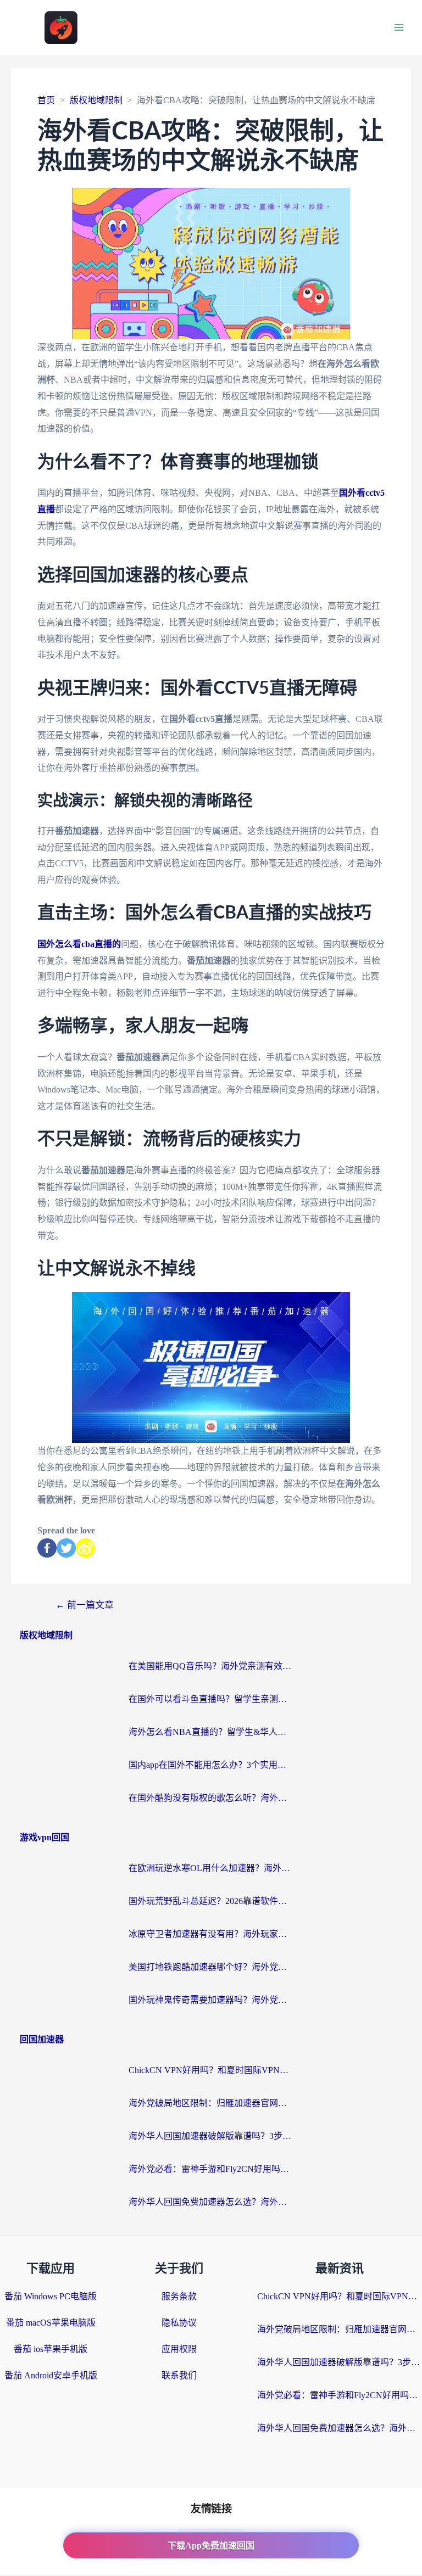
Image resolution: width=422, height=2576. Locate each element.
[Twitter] (66, 1548)
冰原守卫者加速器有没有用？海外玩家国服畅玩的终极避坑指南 (211, 1934)
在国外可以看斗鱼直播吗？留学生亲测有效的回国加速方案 (211, 1699)
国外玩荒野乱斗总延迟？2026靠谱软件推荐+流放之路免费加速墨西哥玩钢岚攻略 (211, 1901)
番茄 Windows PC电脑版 (51, 2296)
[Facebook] (47, 1548)
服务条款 (179, 2296)
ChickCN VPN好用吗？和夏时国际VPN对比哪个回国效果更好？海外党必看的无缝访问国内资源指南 (211, 2070)
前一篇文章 (85, 1605)
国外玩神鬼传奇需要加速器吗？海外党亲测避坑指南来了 (211, 2000)
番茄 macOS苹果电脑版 (51, 2323)
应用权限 (179, 2349)
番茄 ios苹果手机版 (51, 2349)
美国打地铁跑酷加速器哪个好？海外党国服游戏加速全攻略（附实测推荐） (211, 1967)
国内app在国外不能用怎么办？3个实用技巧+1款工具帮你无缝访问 (211, 1765)
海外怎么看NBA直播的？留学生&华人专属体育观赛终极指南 (211, 1732)
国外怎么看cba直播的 (79, 944)
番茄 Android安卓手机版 (51, 2375)
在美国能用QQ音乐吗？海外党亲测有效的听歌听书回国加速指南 (211, 1666)
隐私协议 (179, 2323)
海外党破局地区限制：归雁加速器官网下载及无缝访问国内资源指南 (211, 2103)
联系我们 (179, 2375)
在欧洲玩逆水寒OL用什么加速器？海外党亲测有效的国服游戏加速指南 (211, 1868)
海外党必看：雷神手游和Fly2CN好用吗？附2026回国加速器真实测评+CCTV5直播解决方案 (211, 2169)
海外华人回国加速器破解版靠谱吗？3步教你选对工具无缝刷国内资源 (211, 2136)
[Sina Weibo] (85, 1548)
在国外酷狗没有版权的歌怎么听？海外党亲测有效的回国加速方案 (211, 1798)
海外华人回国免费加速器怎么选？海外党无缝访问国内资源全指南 (211, 2202)
